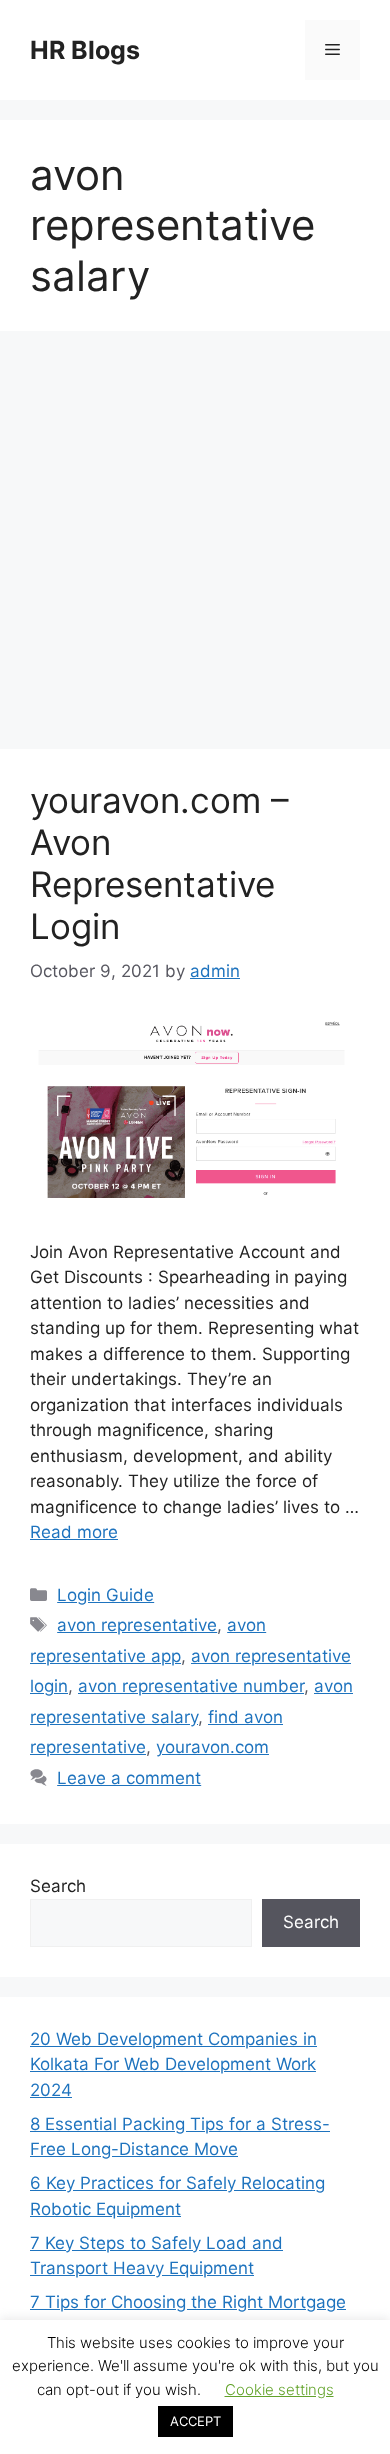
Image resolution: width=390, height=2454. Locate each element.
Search (58, 1886)
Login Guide (105, 1595)
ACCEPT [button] (195, 2421)
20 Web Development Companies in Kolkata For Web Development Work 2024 (173, 2064)
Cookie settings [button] (279, 2389)
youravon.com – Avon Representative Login (159, 863)
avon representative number (191, 1686)
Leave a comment (129, 1778)
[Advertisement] (195, 546)
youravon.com (212, 1747)
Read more (74, 1532)
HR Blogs (85, 50)
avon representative (137, 1625)
